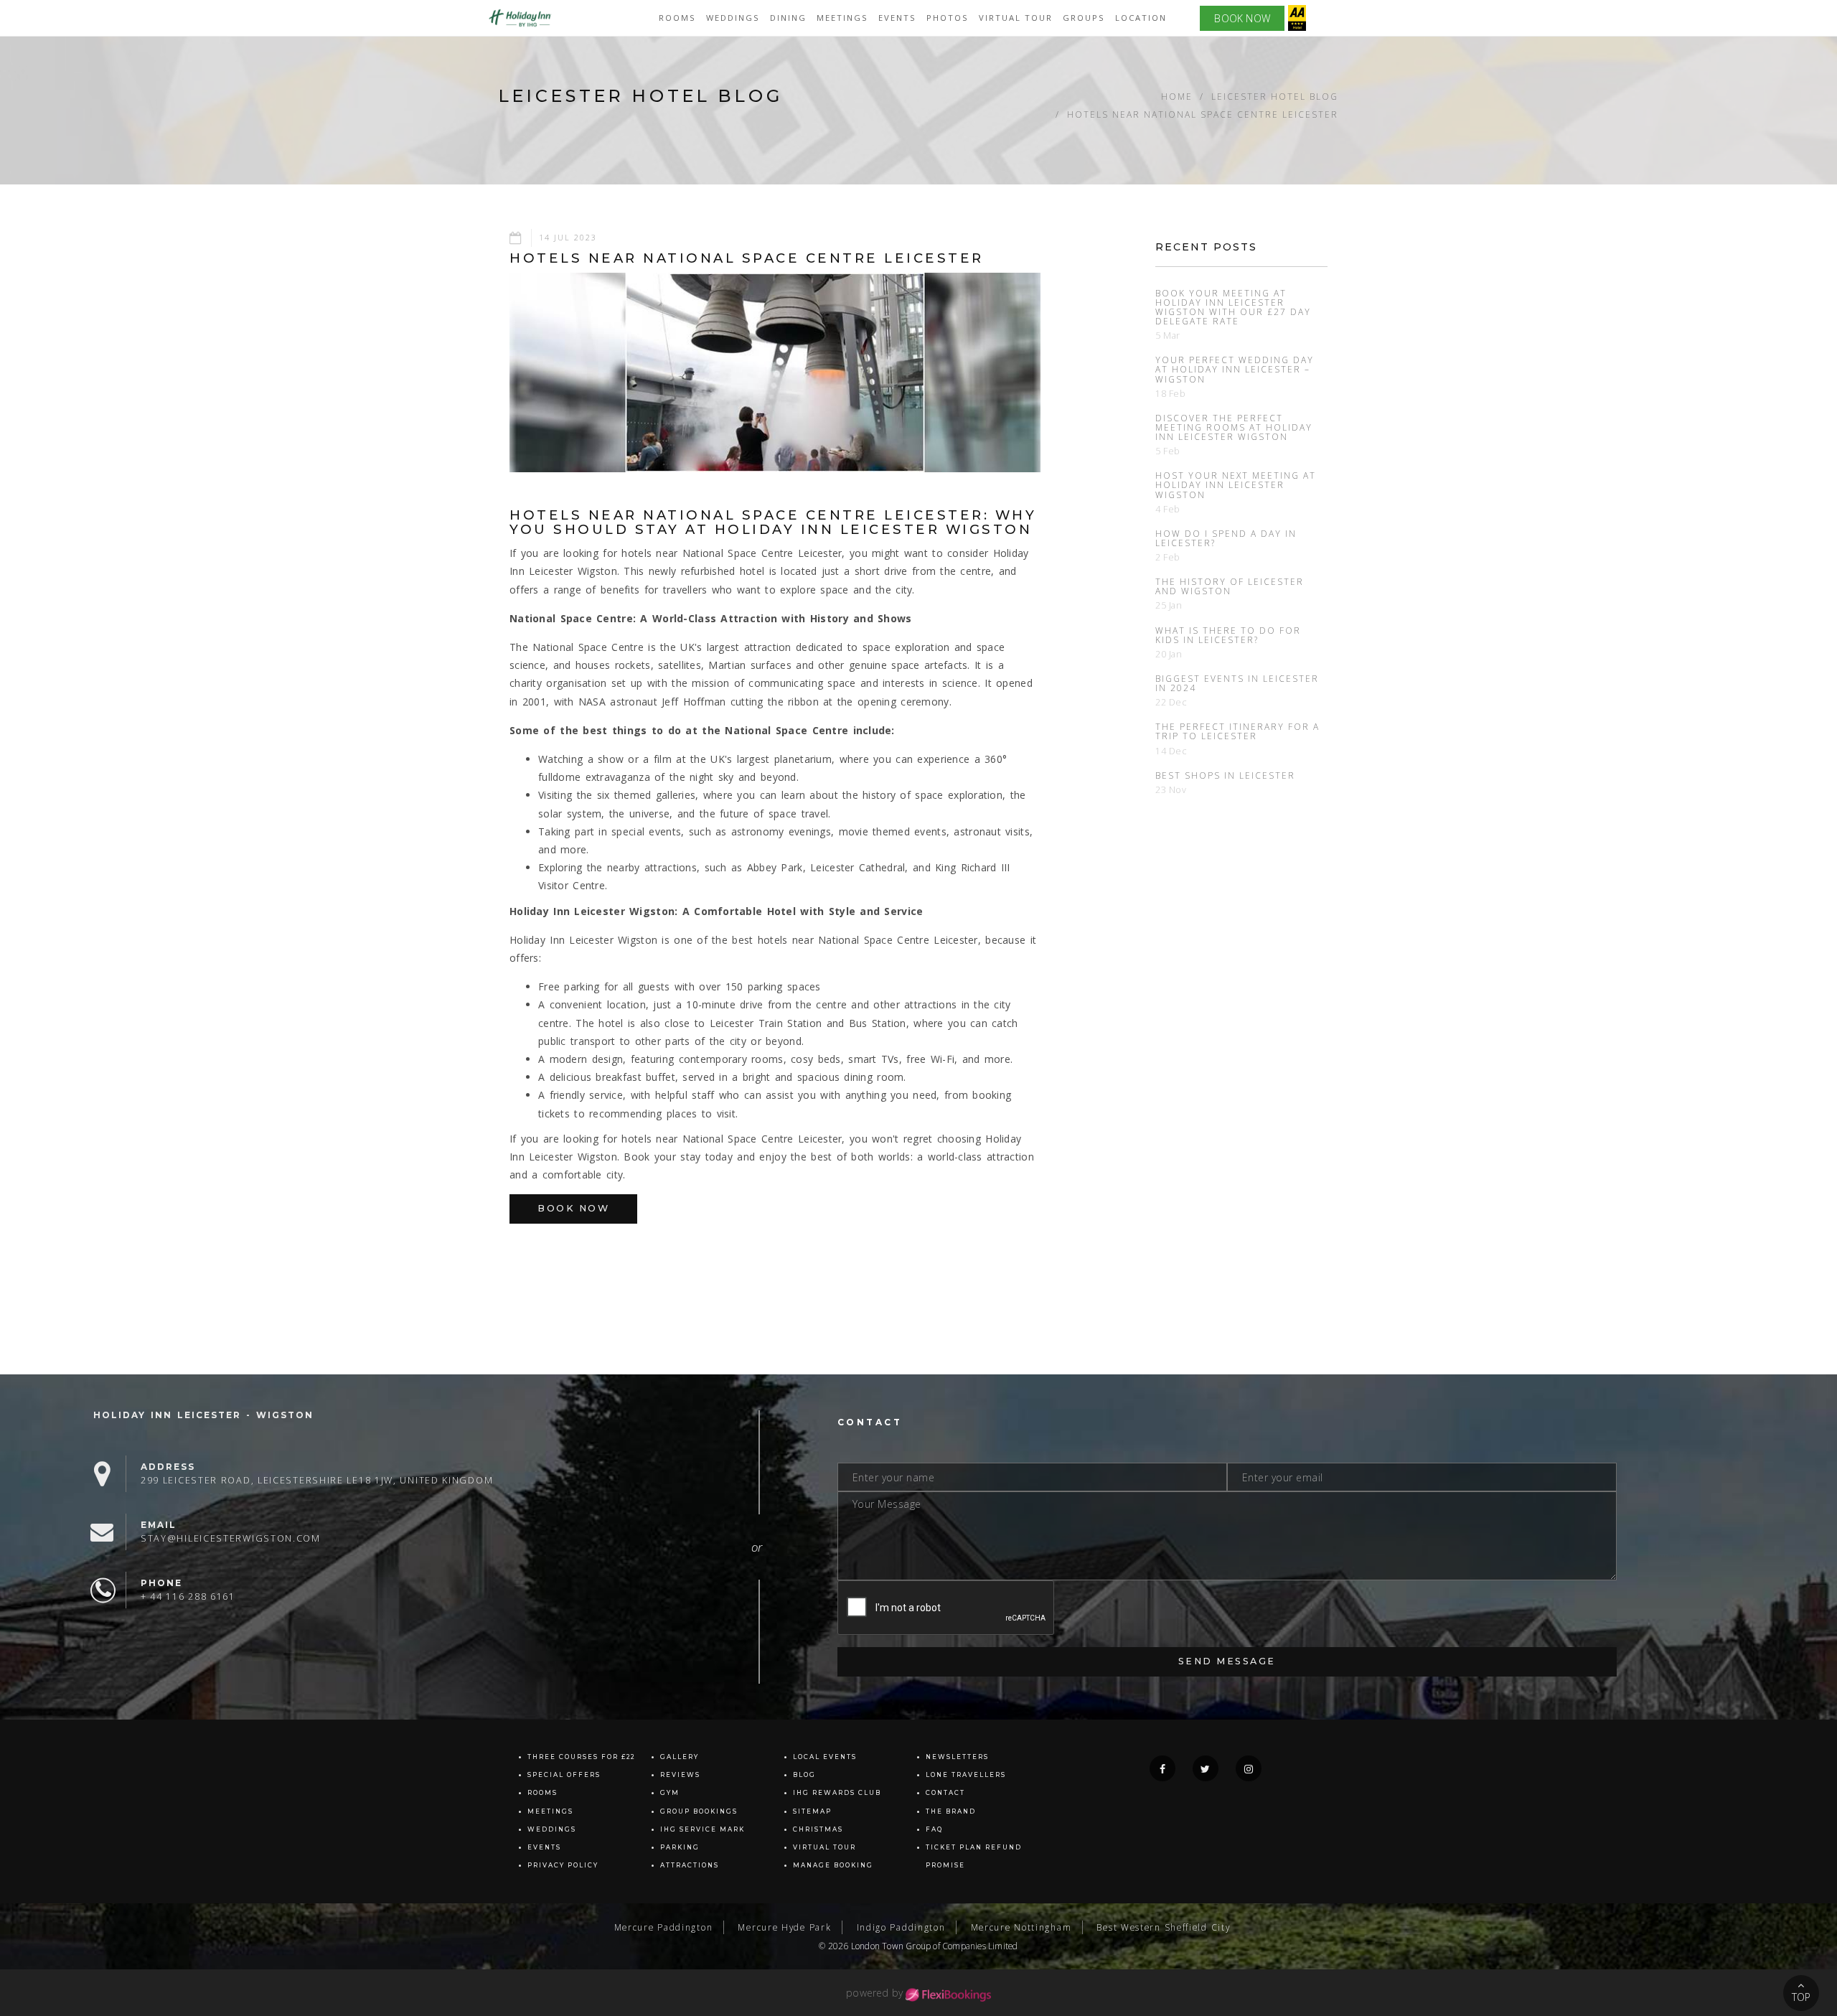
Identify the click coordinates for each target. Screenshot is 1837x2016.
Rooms (677, 18)
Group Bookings (699, 1811)
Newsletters (957, 1757)
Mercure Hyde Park (784, 1927)
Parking (680, 1847)
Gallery (680, 1757)
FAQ (934, 1829)
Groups (1084, 18)
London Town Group (891, 1946)
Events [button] (897, 18)
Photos (948, 18)
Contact (945, 1793)
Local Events (825, 1757)
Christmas (818, 1829)
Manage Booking (833, 1865)
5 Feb (1168, 451)
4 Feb (1168, 509)
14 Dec (1171, 751)
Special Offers (564, 1775)
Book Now (573, 1208)
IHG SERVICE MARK (703, 1829)
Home (1177, 96)
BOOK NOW (1242, 18)
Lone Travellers (966, 1775)
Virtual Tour (1016, 18)
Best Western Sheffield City (1163, 1927)
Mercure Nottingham (1021, 1927)
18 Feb (1171, 394)
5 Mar (1168, 336)
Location (1141, 18)
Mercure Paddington (664, 1927)
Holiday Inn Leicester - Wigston (203, 1415)
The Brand (951, 1811)
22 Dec (1171, 702)
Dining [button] (788, 18)
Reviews (680, 1775)
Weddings (733, 18)
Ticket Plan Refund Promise (974, 1856)
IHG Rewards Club (837, 1793)
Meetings (842, 18)
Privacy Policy (563, 1865)
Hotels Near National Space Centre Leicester (1203, 114)
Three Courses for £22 (581, 1757)
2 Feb (1168, 557)
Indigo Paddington (901, 1927)
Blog (804, 1775)
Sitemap (812, 1811)
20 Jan (1169, 654)
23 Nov (1171, 790)
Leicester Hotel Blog (1275, 96)
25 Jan (1169, 605)
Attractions (690, 1865)
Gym (670, 1793)
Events (544, 1847)
